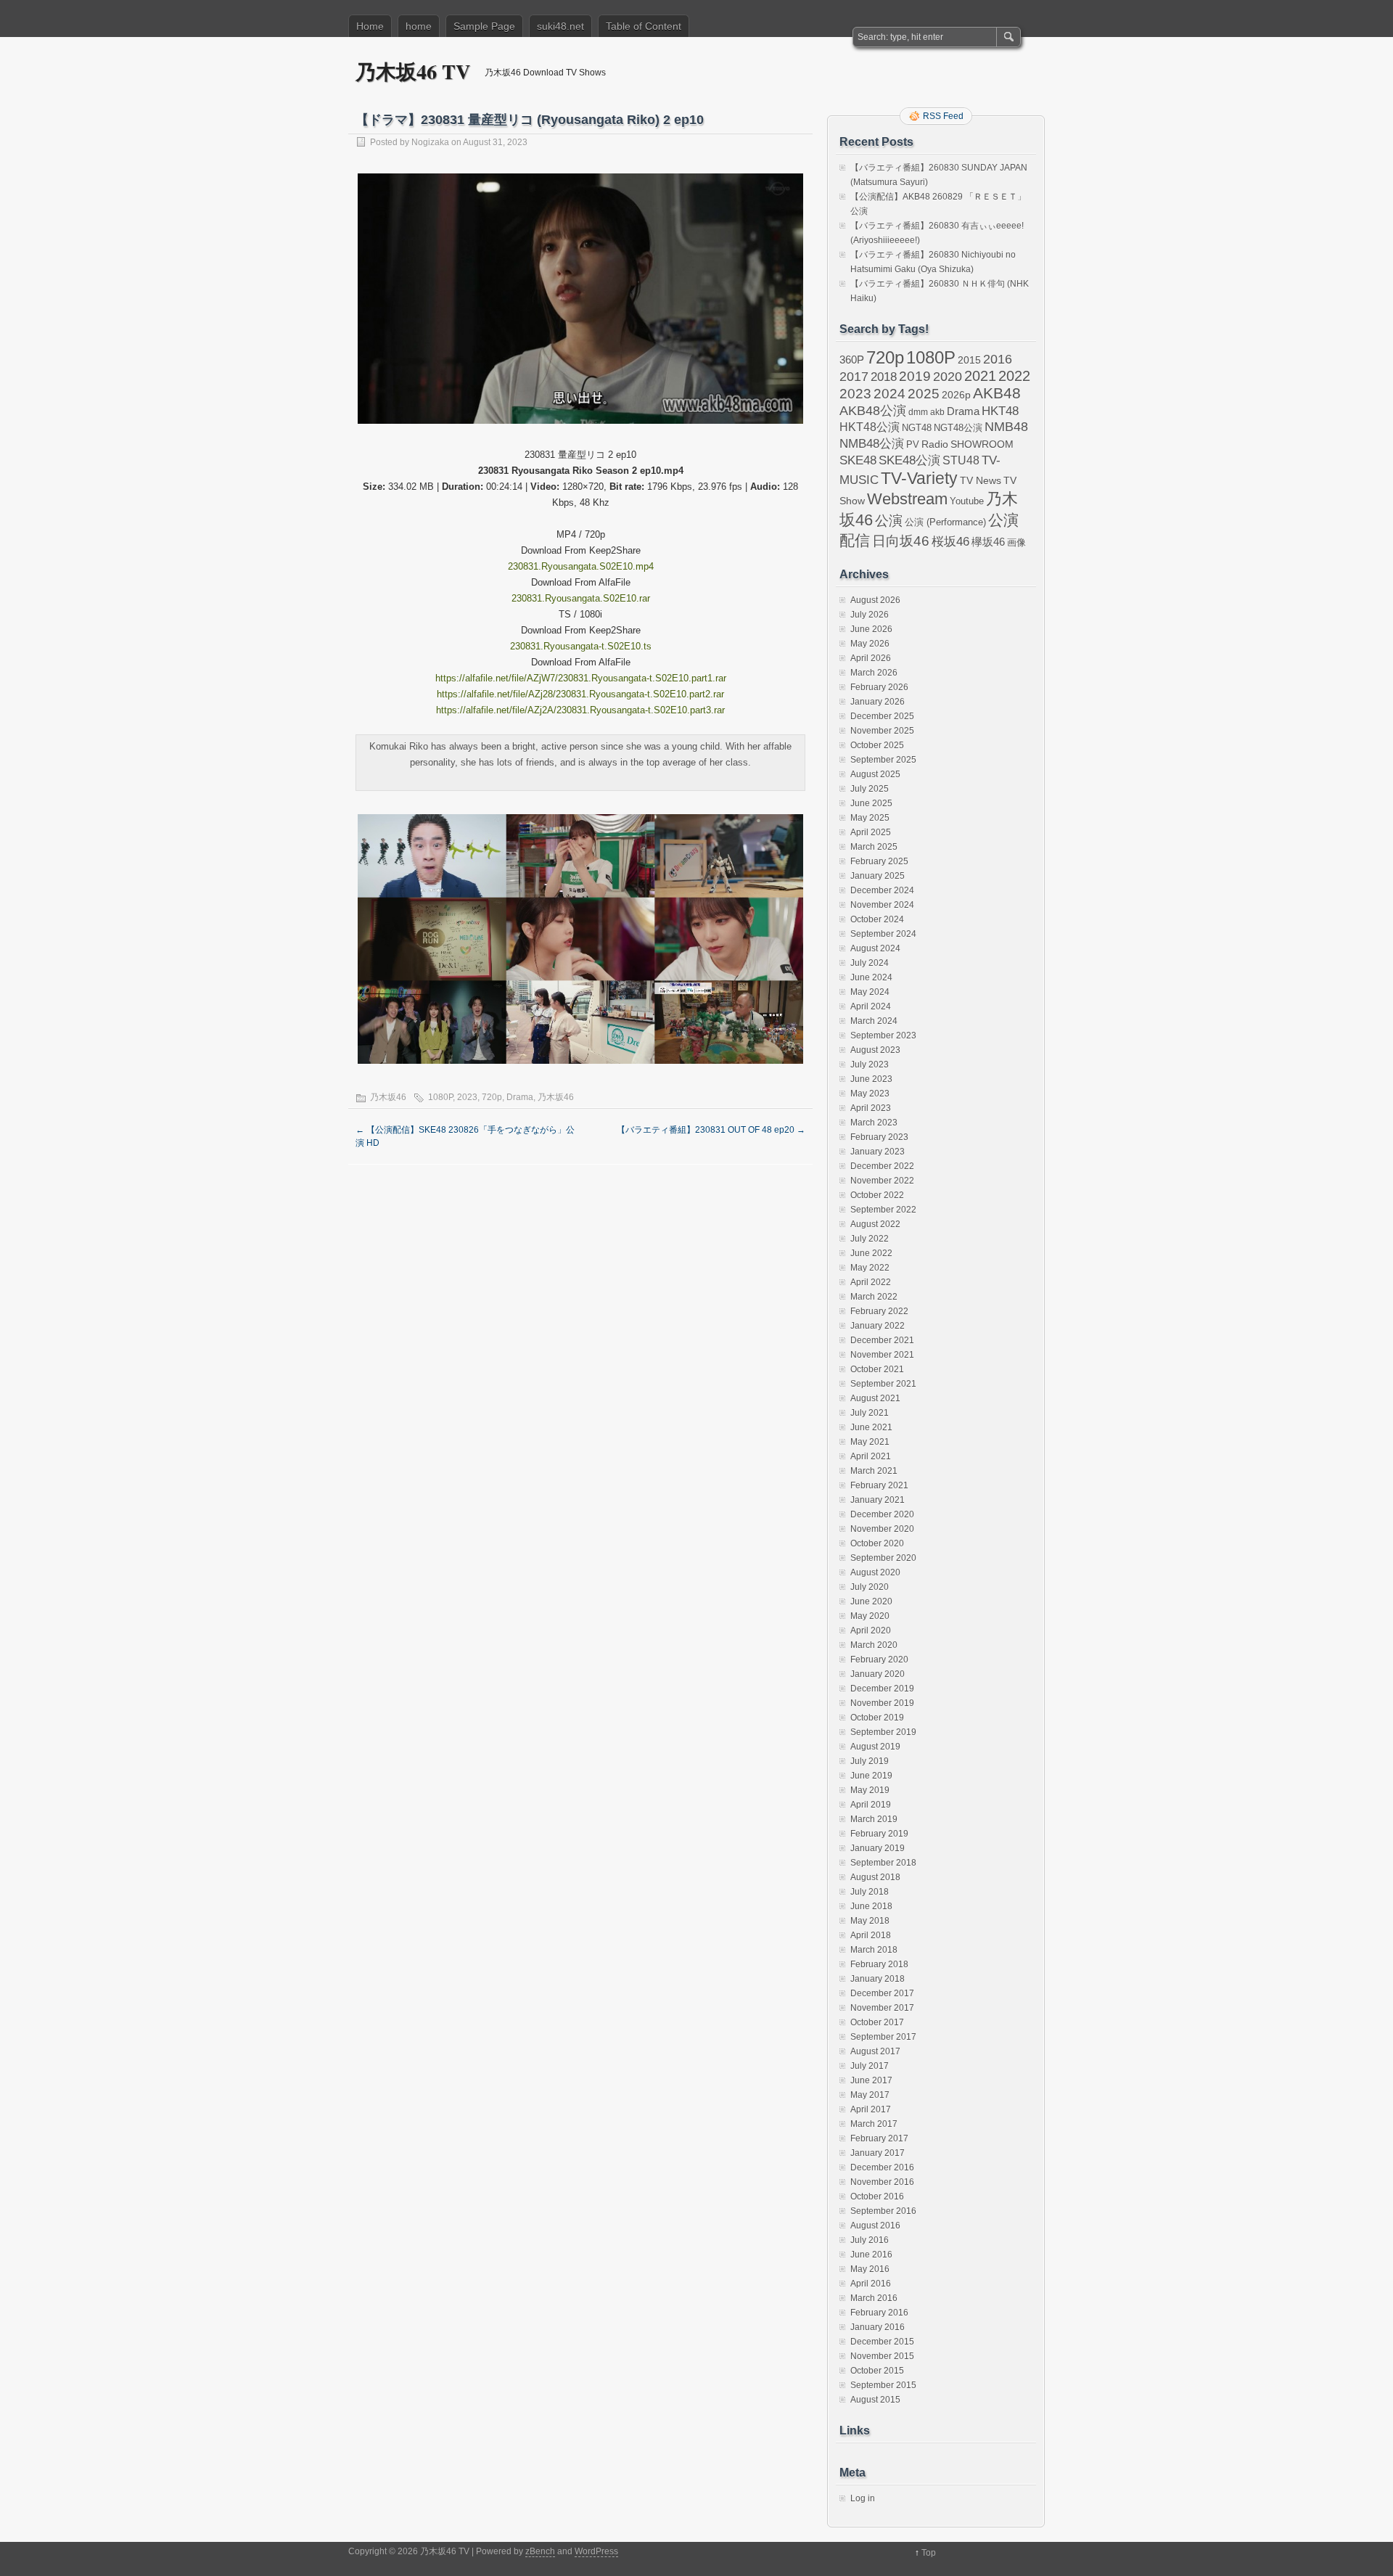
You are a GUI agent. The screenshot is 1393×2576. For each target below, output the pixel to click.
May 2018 (870, 1921)
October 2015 (877, 2371)
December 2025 (882, 716)
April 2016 (871, 2284)
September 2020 (883, 1558)
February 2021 (879, 1485)
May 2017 (870, 2095)
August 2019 (875, 1747)
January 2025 (878, 876)
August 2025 (875, 774)
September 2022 (883, 1210)
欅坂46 (988, 542)
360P (852, 360)
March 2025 (874, 847)
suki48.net (560, 26)
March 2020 (874, 1645)
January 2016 (878, 2327)
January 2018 (878, 1979)
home (419, 26)
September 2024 (883, 934)
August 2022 (875, 1224)
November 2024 (882, 905)
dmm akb (926, 412)
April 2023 (871, 1108)
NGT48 (917, 428)
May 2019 (870, 1790)
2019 (915, 376)
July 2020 (870, 1587)
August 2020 (875, 1572)
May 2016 (870, 2269)
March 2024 (874, 1021)
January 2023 (878, 1152)
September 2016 (883, 2211)
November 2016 (882, 2182)
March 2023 (874, 1123)
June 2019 (871, 1776)
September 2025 (883, 760)
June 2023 (871, 1079)
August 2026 (875, 600)
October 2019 (877, 1718)
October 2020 (877, 1543)
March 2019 (874, 1819)
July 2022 (870, 1239)
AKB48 (997, 393)
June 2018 (871, 1906)
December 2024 (882, 890)
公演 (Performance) (945, 522)
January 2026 (878, 702)
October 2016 (877, 2196)
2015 (969, 360)
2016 (998, 359)
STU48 (961, 460)
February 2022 (879, 1311)
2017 (854, 376)
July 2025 (870, 789)
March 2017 (874, 2124)
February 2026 (879, 687)
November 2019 (882, 1703)
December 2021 (882, 1340)
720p (492, 1097)
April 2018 (871, 1935)
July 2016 (870, 2240)
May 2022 (870, 1268)
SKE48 (858, 460)
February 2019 (879, 1834)
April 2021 (871, 1456)
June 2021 (871, 1427)
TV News (981, 480)
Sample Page (484, 26)
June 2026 (871, 629)
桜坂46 (950, 541)
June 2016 (871, 2255)
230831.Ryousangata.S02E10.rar (581, 598)
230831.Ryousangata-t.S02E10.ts (581, 646)
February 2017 (879, 2138)
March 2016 (874, 2298)
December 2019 (882, 1689)
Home (370, 26)
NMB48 (1006, 427)
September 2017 (883, 2037)
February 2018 (879, 1964)
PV (913, 444)
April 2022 (871, 1282)
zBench (540, 2551)
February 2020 (879, 1660)
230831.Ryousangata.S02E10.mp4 (581, 566)
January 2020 (878, 1674)
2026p (956, 395)
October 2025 (877, 745)
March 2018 (874, 1950)
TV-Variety (919, 478)
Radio (935, 444)
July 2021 (870, 1413)
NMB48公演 (872, 444)
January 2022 (878, 1326)
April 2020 (871, 1630)
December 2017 (882, 1993)
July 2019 (870, 1761)
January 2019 (878, 1848)
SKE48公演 (909, 460)
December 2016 (882, 2167)
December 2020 (882, 1514)
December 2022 (882, 1166)
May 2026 (870, 644)
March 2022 (874, 1297)
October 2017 (877, 2022)
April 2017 (871, 2109)
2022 (1014, 376)
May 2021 (870, 1442)
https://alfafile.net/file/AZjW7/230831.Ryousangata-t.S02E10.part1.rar (581, 678)
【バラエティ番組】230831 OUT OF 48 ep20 (711, 1130)
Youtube (967, 501)
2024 (889, 393)
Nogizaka (430, 142)
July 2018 (870, 1892)
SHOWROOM (982, 444)
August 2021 (875, 1398)
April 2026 (871, 658)
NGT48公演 (958, 428)
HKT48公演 (870, 427)
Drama (520, 1097)
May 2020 (870, 1616)
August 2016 (875, 2226)
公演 (889, 521)
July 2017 (870, 2066)
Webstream (907, 499)
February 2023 (879, 1137)
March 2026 (874, 673)
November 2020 (882, 1529)
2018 (884, 377)
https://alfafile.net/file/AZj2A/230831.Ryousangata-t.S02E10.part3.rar (580, 710)
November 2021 (882, 1355)
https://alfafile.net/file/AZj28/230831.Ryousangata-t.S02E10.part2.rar (580, 694)
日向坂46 (901, 541)
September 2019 (883, 1732)
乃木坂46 (388, 1097)
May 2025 (870, 818)
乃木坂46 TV (413, 71)
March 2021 (874, 1471)
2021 (980, 376)
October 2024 (877, 919)
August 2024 (875, 948)
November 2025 (882, 731)
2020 (948, 377)
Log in (863, 2498)
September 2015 (883, 2385)
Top (929, 2553)
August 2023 (875, 1050)
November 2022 (882, 1181)
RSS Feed (943, 116)
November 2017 (882, 2008)
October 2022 (877, 1195)
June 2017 (871, 2080)
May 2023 (870, 1094)
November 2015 (882, 2356)
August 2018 (875, 1877)
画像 (1016, 542)
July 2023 (870, 1065)
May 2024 (870, 992)
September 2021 (883, 1384)
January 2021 (878, 1500)
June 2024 (871, 977)
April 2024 (871, 1006)
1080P (440, 1097)
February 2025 (879, 861)
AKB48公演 (873, 411)
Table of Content (644, 26)
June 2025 (871, 803)
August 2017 (875, 2051)
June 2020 (871, 1601)
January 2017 (878, 2153)
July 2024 (870, 963)
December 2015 (882, 2342)
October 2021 (877, 1369)
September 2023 (883, 1035)
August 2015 (875, 2400)
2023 (467, 1097)
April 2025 (871, 832)
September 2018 (883, 1863)
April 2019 (871, 1805)
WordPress (596, 2551)
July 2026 (870, 615)
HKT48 (1000, 411)
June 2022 (871, 1253)
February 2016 (879, 2313)
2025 (924, 393)
